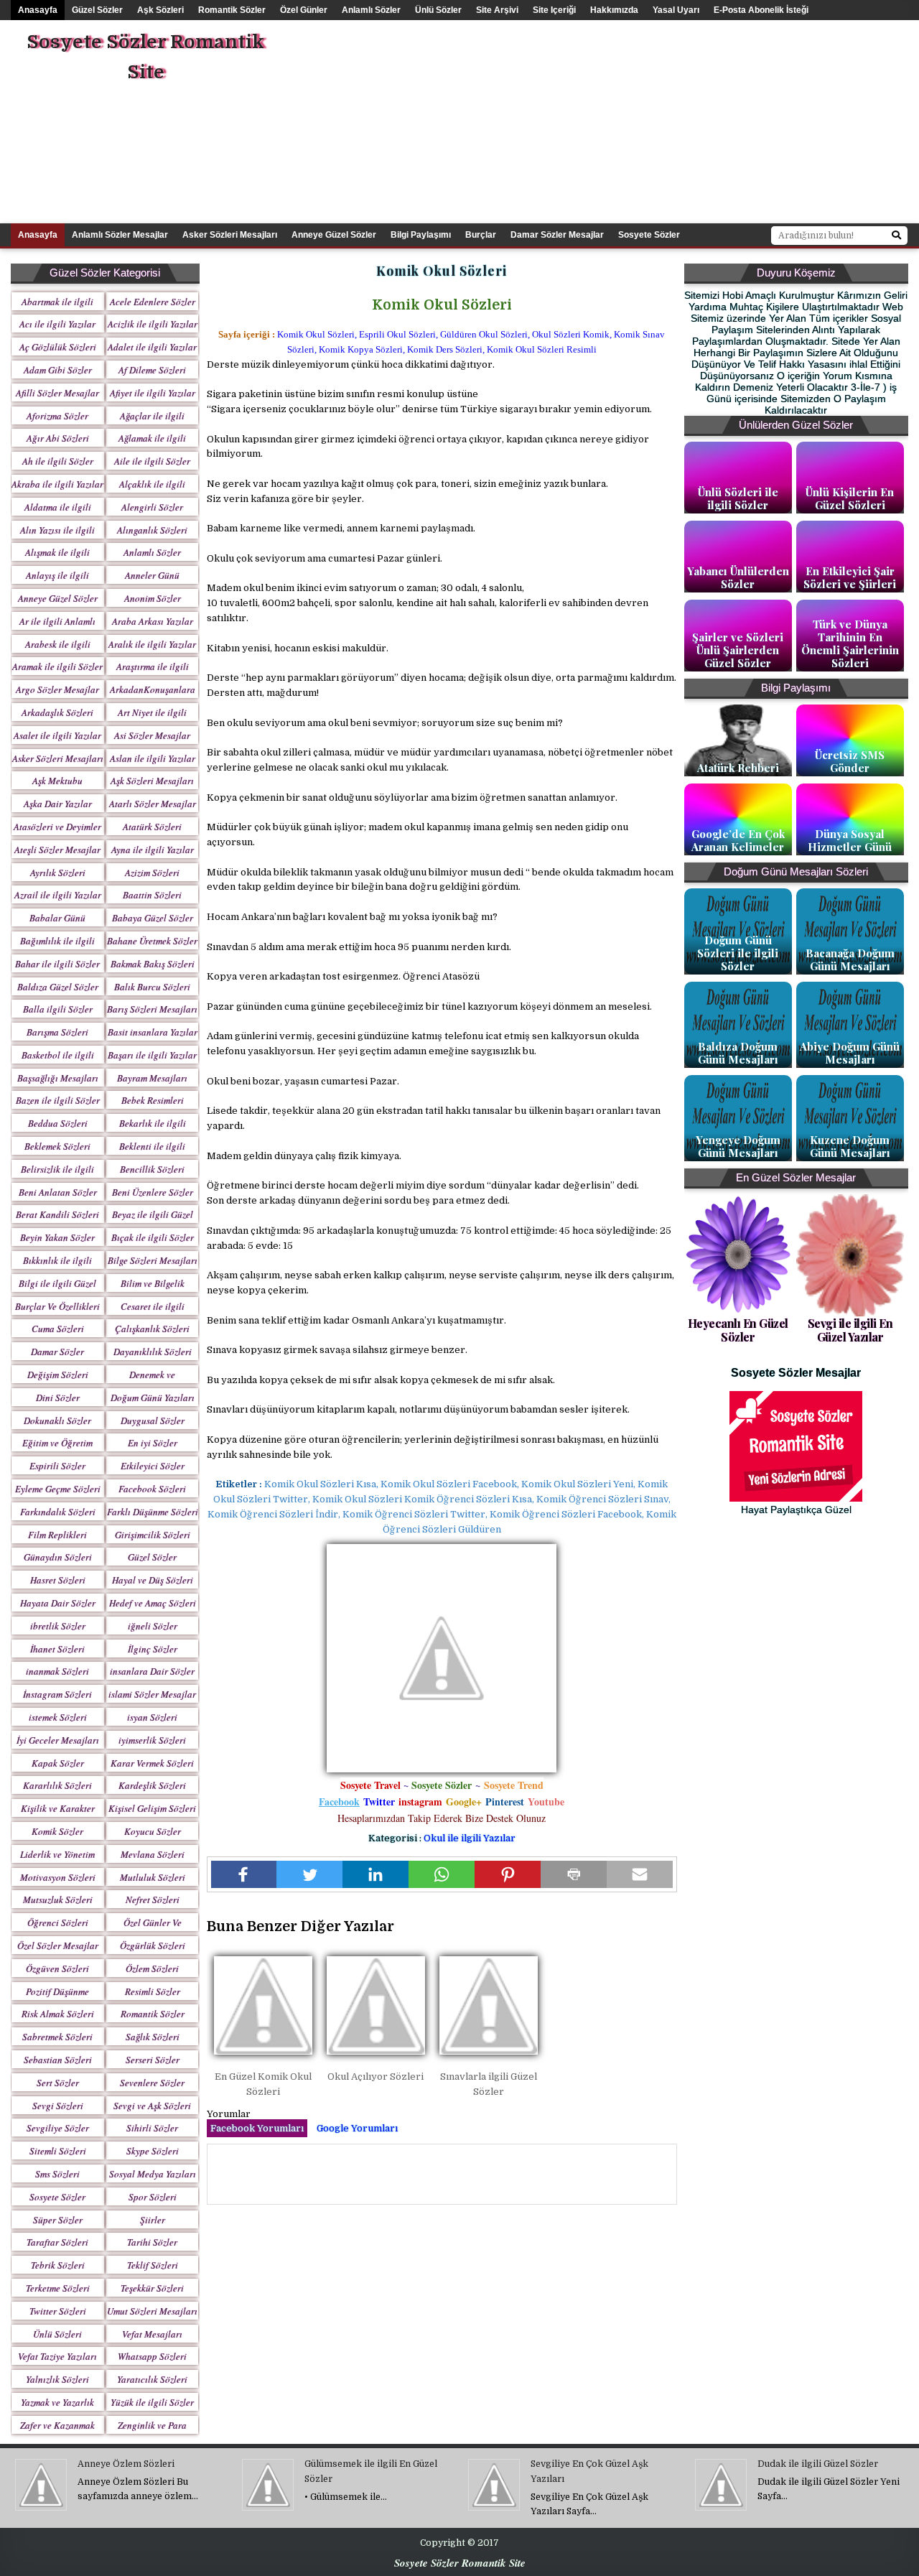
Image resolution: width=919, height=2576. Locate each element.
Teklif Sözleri (153, 2265)
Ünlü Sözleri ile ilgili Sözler (738, 498)
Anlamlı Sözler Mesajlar (120, 235)
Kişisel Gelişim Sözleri (152, 1808)
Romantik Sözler (232, 10)
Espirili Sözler (57, 1466)
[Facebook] (244, 1874)
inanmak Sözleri (57, 1671)
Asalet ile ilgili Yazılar (57, 735)
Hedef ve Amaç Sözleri (153, 1603)
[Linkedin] (375, 1874)
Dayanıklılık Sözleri (153, 1352)
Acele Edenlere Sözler (153, 302)
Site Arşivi (497, 10)
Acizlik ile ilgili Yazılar (153, 324)
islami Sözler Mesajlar (152, 1694)
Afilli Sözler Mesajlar (57, 393)
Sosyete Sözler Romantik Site (145, 57)
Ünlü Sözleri (57, 2334)
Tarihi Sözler (152, 2242)
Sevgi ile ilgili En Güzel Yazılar (850, 1330)
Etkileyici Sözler (153, 1466)
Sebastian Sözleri (58, 2060)
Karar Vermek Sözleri (152, 1763)
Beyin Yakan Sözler (57, 1237)
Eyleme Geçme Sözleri (58, 1489)
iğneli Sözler (153, 1626)
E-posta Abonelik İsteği (761, 10)
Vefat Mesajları (152, 2334)
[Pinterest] (508, 1874)
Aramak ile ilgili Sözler (57, 666)
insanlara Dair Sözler (152, 1671)
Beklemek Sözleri (57, 1146)
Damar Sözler (57, 1352)
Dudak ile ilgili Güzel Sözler (818, 2464)
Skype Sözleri (153, 2151)
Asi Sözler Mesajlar (152, 735)
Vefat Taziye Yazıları (57, 2356)
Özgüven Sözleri (57, 1968)
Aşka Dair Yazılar (58, 804)
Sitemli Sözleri (58, 2151)
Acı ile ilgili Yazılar (57, 324)
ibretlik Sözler (58, 1626)
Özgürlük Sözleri (153, 1945)
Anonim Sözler (153, 598)
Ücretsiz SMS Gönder (850, 761)
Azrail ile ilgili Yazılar (58, 895)
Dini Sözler (58, 1398)
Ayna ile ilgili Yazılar (153, 850)
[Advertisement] (644, 121)
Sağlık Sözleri (153, 2037)
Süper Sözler (58, 2220)
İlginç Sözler (153, 1649)
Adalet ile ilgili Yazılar (152, 347)
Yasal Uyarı (676, 10)
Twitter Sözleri (58, 2311)
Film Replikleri (57, 1535)
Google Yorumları (357, 2128)
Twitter (379, 1801)
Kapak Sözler (58, 1763)
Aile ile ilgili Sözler (152, 461)
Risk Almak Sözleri (58, 2014)
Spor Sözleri (153, 2197)
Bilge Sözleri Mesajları (153, 1260)
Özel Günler (304, 10)
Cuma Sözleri (58, 1329)
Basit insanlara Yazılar (153, 1032)
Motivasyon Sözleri (58, 1877)
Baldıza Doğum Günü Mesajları (738, 1053)
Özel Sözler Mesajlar (58, 1945)
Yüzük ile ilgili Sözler (152, 2402)
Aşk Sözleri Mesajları (152, 781)
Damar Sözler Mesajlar (557, 235)
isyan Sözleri (152, 1717)
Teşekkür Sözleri (152, 2288)
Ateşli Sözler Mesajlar (57, 850)
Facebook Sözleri (152, 1489)
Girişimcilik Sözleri (153, 1535)
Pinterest (505, 1801)
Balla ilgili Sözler (58, 1009)
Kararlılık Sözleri (57, 1785)
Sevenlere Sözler (152, 2083)
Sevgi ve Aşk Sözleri (152, 2106)
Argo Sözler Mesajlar (57, 689)
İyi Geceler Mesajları (58, 1740)
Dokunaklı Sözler (57, 1420)
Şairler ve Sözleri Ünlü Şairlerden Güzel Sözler (738, 650)
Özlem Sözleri (152, 1968)
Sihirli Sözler (152, 2128)
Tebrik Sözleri (58, 2265)
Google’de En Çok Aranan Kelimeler (738, 840)
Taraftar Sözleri (57, 2242)
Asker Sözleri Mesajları (230, 235)
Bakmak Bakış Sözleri (153, 964)
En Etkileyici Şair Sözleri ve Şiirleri (850, 577)
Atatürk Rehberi (738, 768)
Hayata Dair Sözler (58, 1603)
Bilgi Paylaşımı (421, 235)
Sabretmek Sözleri (57, 2037)
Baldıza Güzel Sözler (58, 987)
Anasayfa (38, 10)
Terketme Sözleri (58, 2288)
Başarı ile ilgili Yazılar (152, 1055)
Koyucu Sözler (153, 1831)
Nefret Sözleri (153, 1900)
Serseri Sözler (153, 2060)
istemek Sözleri (58, 1717)
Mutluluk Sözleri (153, 1877)
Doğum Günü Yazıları (153, 1398)
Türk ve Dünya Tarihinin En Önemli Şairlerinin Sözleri (850, 643)
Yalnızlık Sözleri (57, 2379)
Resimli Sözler (153, 1991)
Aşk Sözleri (160, 10)
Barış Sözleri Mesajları (152, 1009)
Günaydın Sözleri (58, 1557)
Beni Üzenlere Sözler (153, 1192)
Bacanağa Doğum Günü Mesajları (850, 959)
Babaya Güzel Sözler (153, 918)
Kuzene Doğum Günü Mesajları (850, 1146)
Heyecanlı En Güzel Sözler (738, 1330)
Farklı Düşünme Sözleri (153, 1512)
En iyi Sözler (153, 1443)
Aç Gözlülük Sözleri (58, 347)
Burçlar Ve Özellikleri (57, 1306)
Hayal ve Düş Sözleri (153, 1580)
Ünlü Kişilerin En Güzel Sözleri (850, 498)
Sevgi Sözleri (58, 2106)
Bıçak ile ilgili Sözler (153, 1237)
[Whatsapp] (442, 1874)
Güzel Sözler (97, 10)
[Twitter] (309, 1874)
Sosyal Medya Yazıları (153, 2174)
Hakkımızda (614, 10)
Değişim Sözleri (58, 1375)
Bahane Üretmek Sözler (152, 941)
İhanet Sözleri (57, 1649)
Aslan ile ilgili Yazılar (153, 758)
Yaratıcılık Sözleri (152, 2379)
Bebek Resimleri (153, 1100)
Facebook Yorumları (257, 2128)
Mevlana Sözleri (153, 1854)
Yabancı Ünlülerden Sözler (738, 577)
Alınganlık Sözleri (152, 530)
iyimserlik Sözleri (152, 1740)
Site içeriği (554, 10)
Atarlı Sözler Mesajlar (153, 804)
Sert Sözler (58, 2083)
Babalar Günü (57, 918)
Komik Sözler (57, 1831)
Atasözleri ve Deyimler (57, 827)
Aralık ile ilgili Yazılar (152, 644)
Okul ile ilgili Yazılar (470, 1838)
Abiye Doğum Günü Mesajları (850, 1053)
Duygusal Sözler (153, 1420)
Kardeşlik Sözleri (152, 1785)
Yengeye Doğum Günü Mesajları (738, 1146)
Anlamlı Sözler (371, 10)
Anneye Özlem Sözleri (126, 2464)
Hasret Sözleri (58, 1580)
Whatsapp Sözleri (152, 2356)
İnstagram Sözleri (57, 1694)
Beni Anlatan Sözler (58, 1192)
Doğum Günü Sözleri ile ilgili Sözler (738, 953)
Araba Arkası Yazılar (153, 621)
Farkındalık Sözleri (58, 1512)
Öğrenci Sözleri (58, 1922)
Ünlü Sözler (438, 10)
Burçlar (481, 235)
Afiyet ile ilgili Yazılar (153, 393)
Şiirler (153, 2220)
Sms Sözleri (57, 2174)
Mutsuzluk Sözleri (58, 1900)
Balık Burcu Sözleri (152, 987)
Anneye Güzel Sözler (334, 235)
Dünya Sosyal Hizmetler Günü (850, 840)
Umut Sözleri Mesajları (152, 2311)
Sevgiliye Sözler (58, 2128)
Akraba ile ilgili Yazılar (57, 484)
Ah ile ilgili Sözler (58, 461)
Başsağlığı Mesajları (58, 1078)
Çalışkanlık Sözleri (152, 1329)
